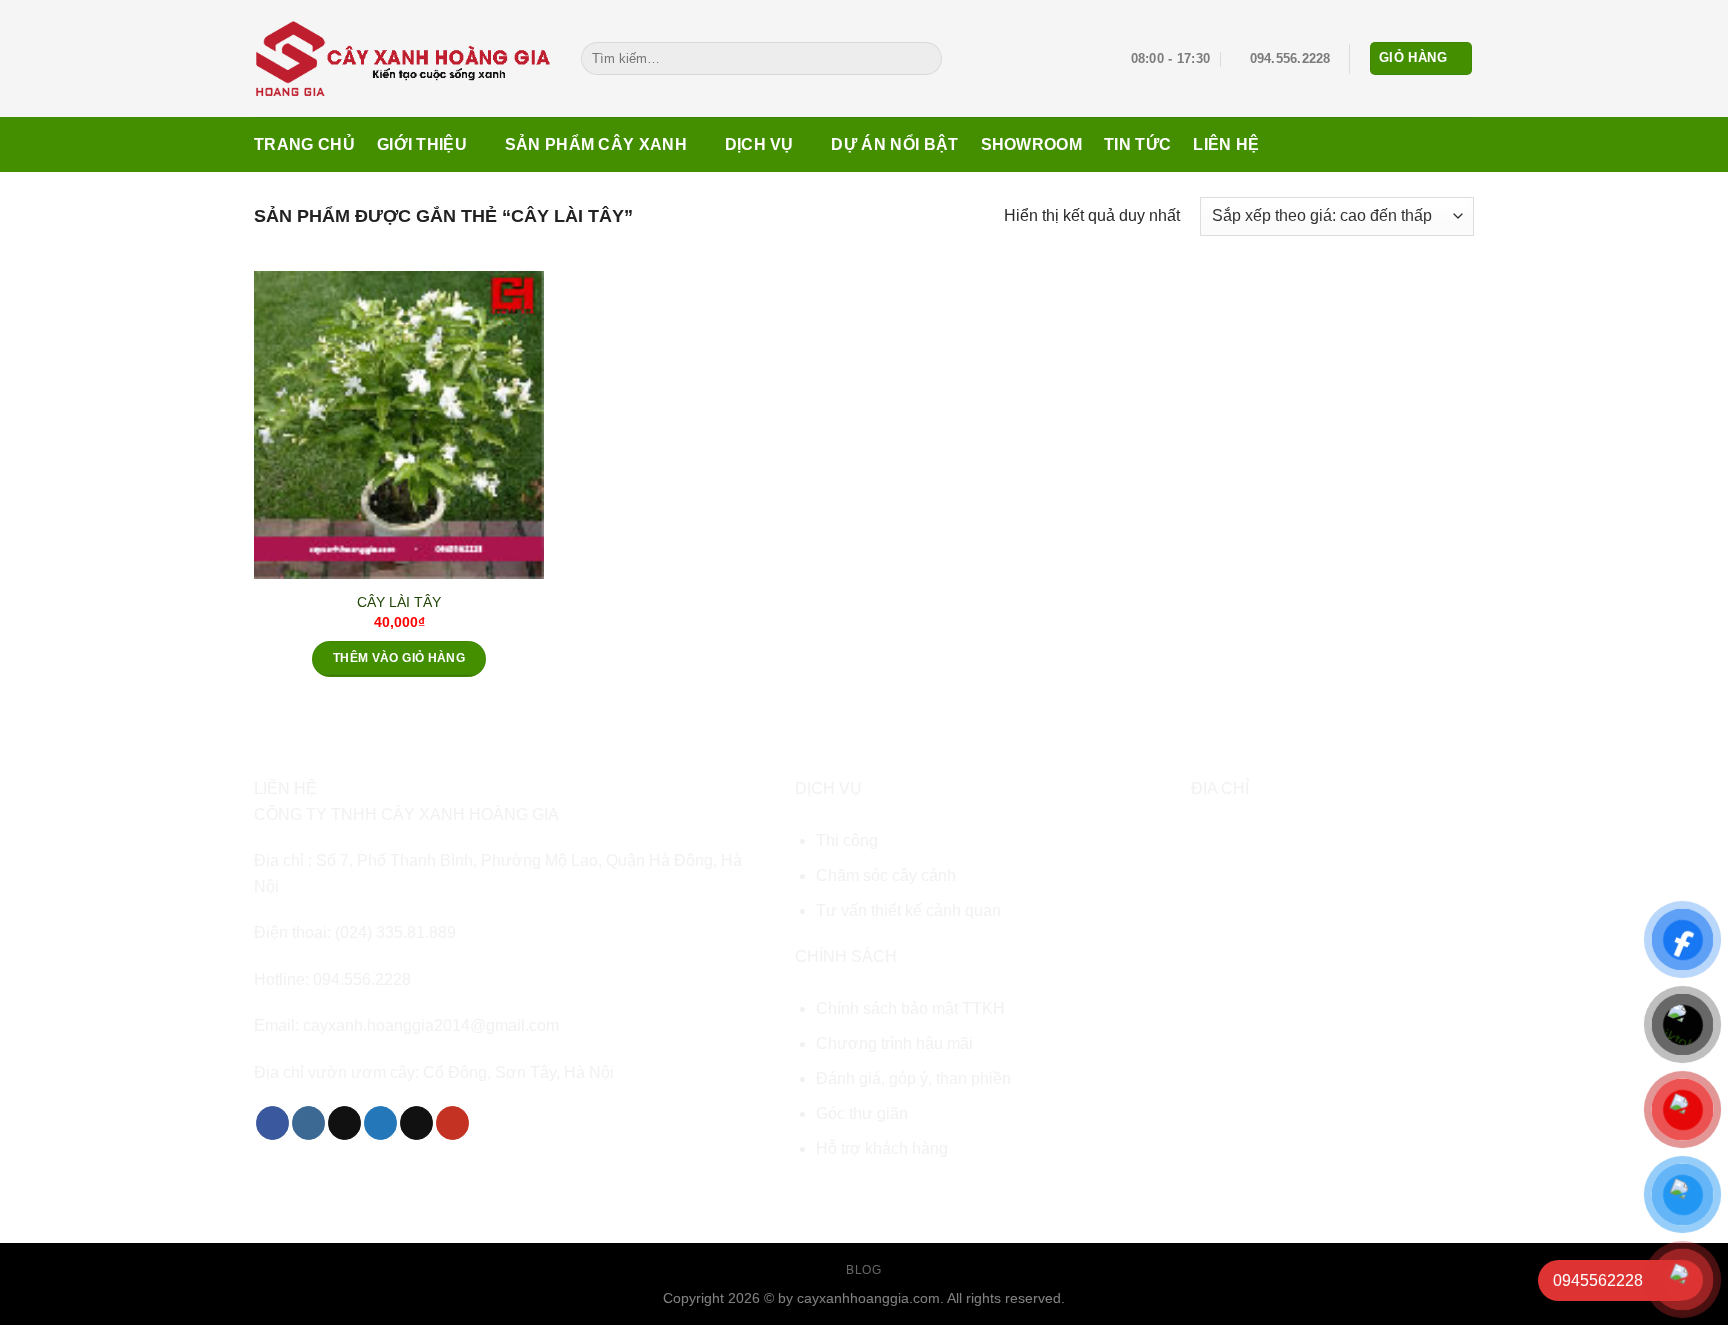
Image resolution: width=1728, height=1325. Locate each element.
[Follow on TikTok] (344, 1123)
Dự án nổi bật (894, 144)
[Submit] (922, 59)
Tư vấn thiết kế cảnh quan (908, 910)
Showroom (1032, 144)
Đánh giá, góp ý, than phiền (913, 1078)
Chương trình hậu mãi (894, 1043)
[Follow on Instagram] (308, 1123)
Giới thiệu (422, 144)
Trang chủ (304, 144)
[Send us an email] (416, 1123)
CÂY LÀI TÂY (399, 602)
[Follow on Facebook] (272, 1123)
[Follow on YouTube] (452, 1123)
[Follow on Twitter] (380, 1123)
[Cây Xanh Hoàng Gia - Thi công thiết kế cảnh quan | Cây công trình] (402, 58)
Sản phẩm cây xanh (596, 144)
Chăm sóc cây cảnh (886, 875)
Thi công (847, 840)
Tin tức (1137, 144)
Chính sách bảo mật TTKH (910, 1008)
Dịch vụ (759, 144)
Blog (863, 1270)
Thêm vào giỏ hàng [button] (399, 658)
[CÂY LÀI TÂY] (399, 425)
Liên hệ (1226, 144)
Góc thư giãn (862, 1113)
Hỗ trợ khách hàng (882, 1148)
